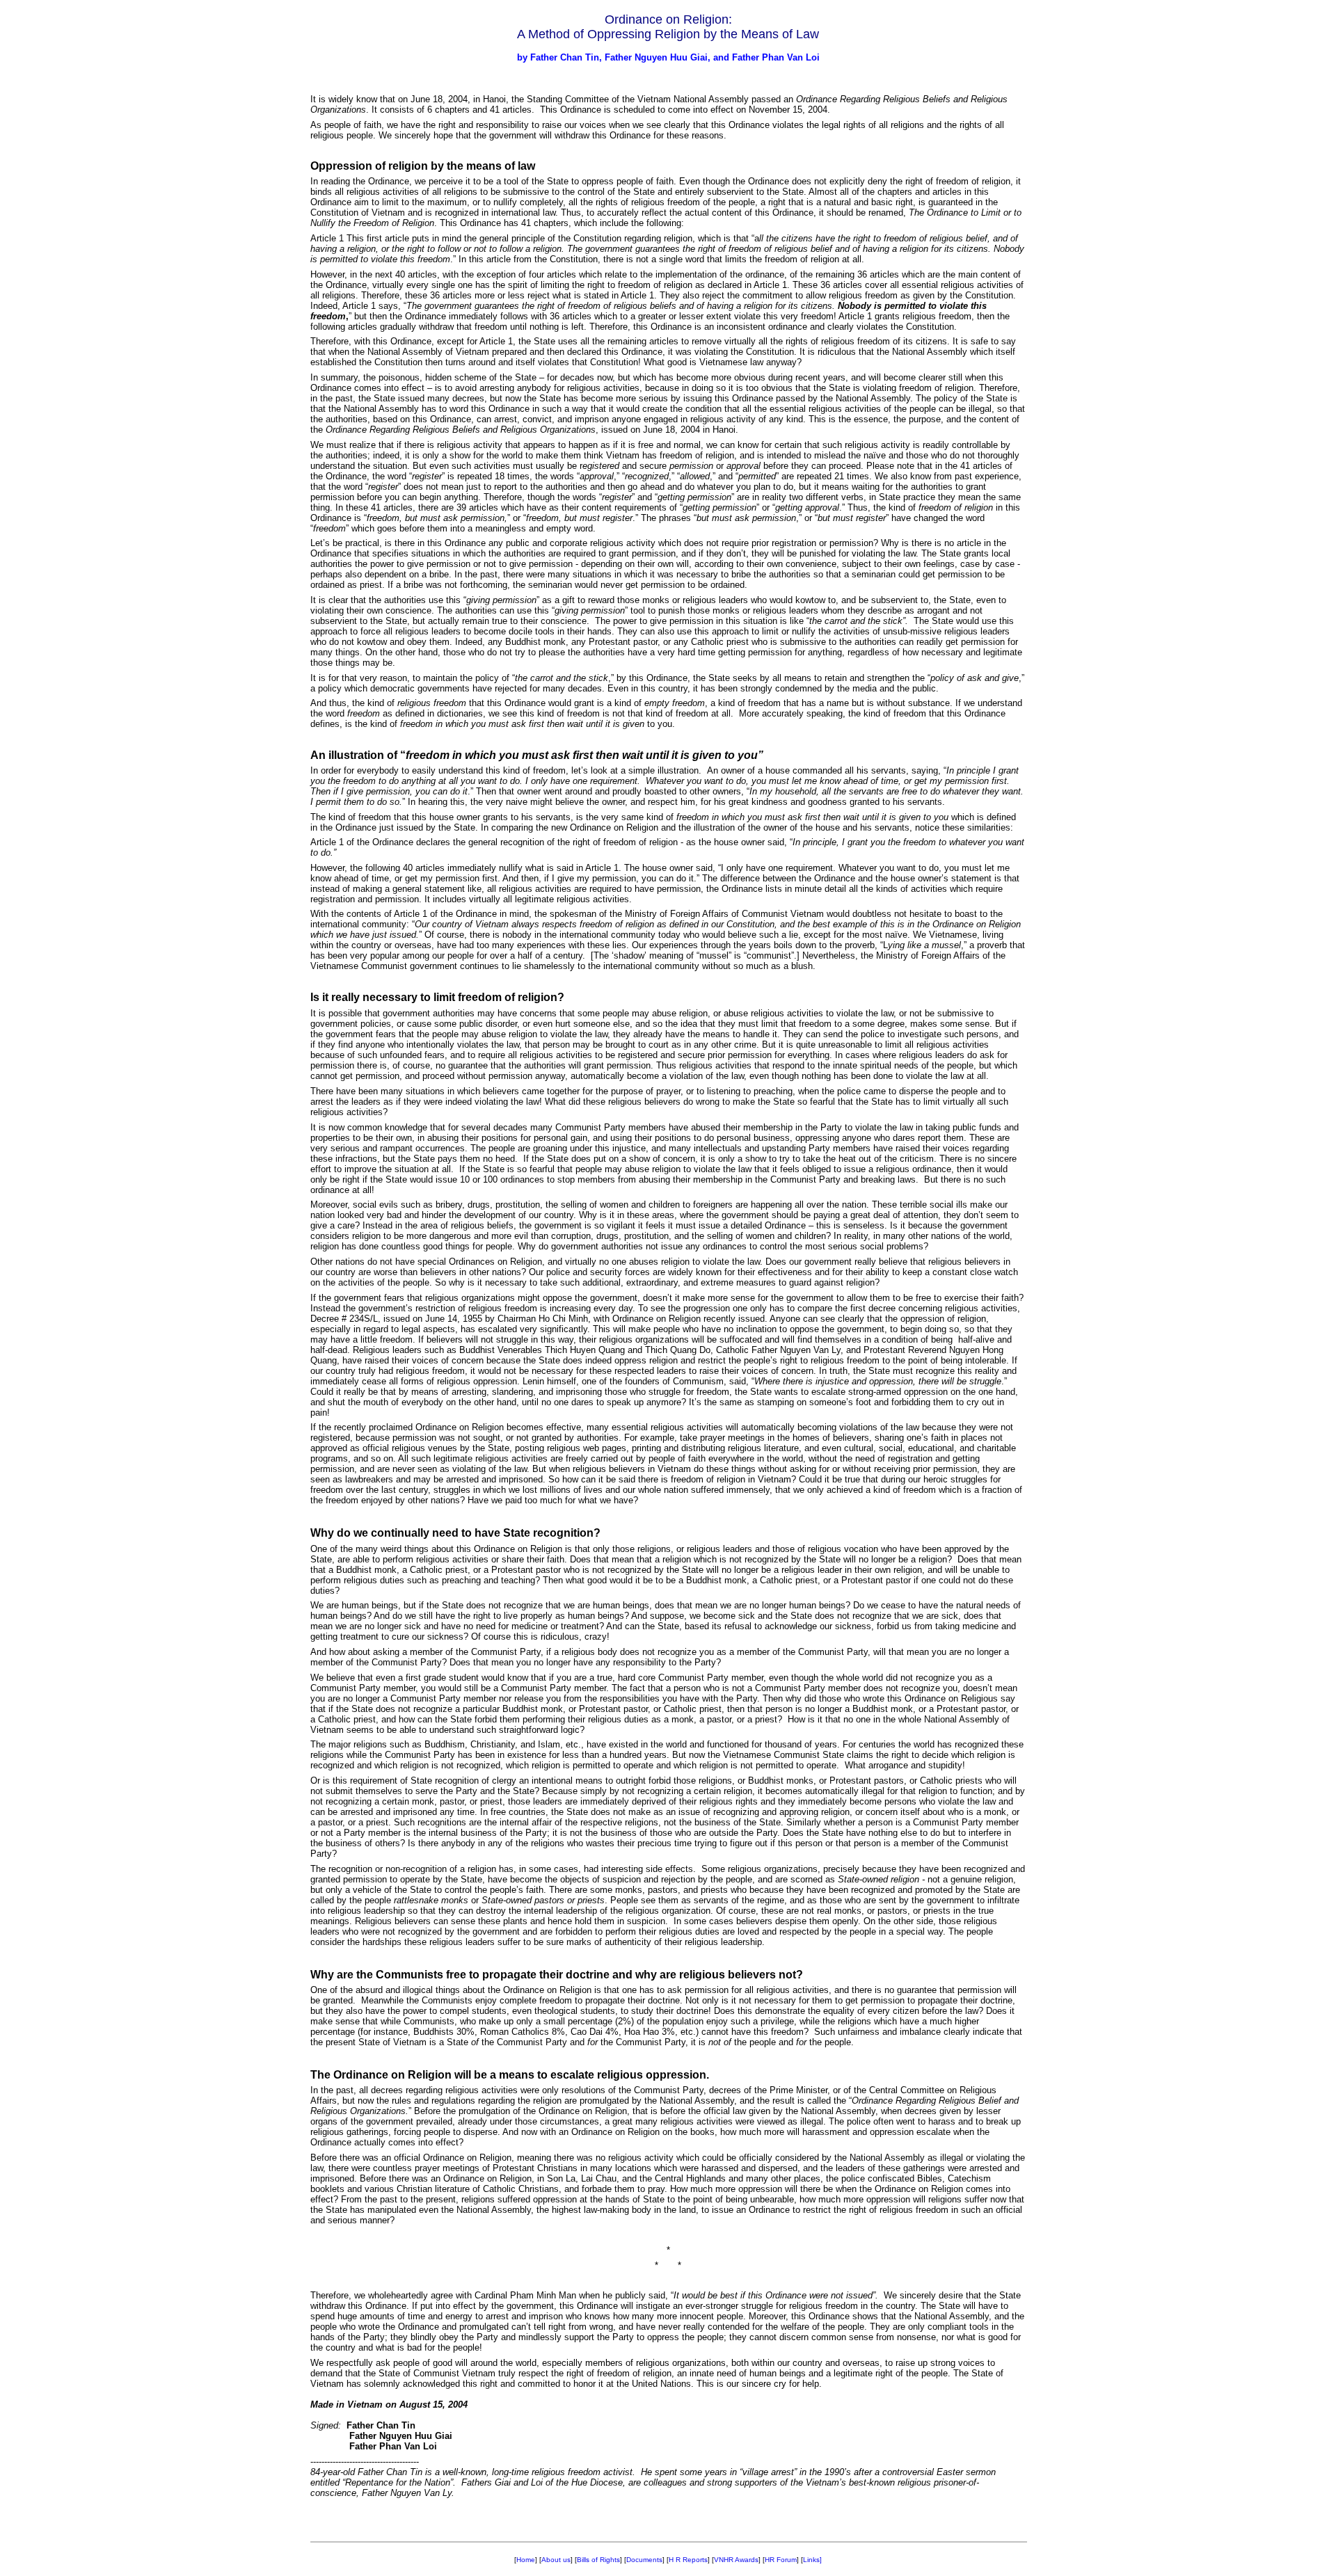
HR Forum (781, 2560)
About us (556, 2560)
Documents (644, 2560)
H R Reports (688, 2560)
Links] (812, 2560)
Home (526, 2560)
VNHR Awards (736, 2560)
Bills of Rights (598, 2560)
